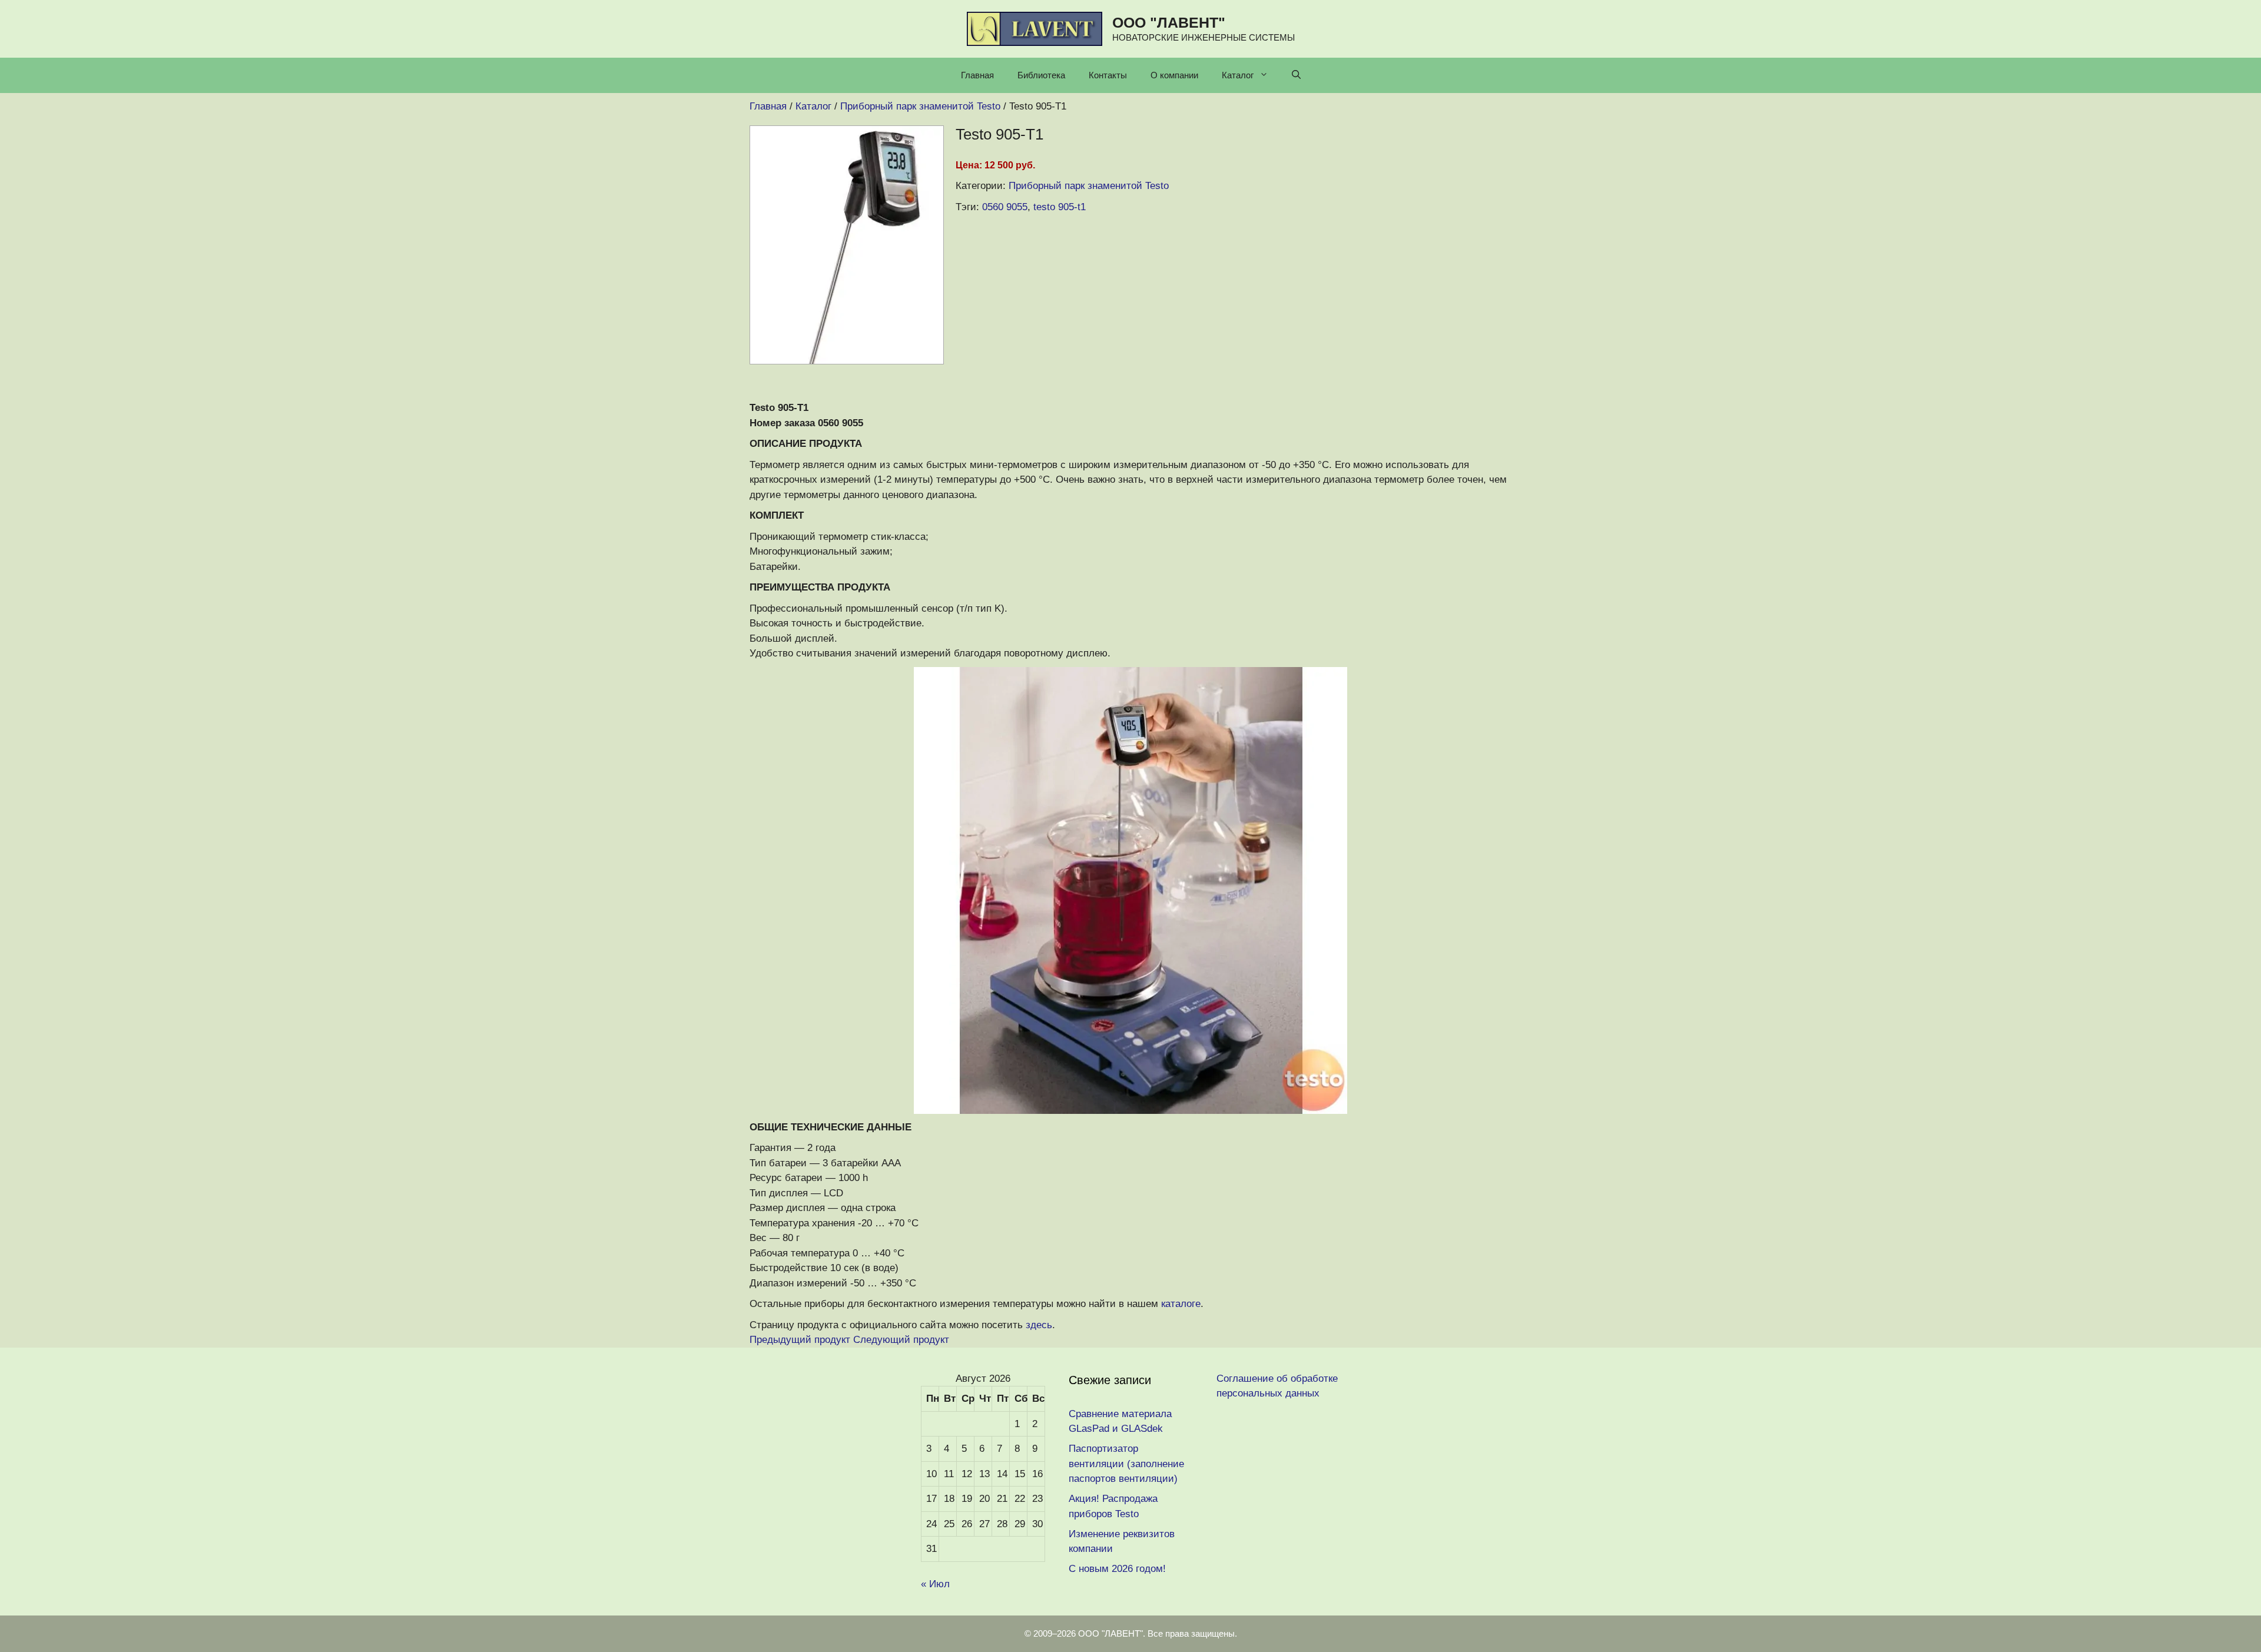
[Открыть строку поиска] (1296, 75)
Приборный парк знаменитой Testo (1089, 186)
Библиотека (1041, 75)
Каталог (1238, 75)
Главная (977, 75)
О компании (1174, 75)
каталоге (1181, 1304)
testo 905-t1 (1060, 207)
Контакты (1108, 75)
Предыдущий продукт (800, 1340)
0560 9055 (1005, 207)
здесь (1039, 1325)
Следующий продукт (901, 1340)
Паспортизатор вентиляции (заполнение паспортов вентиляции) (1126, 1464)
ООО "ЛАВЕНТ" (1169, 22)
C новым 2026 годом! (1117, 1569)
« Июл (935, 1584)
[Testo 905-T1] (847, 361)
